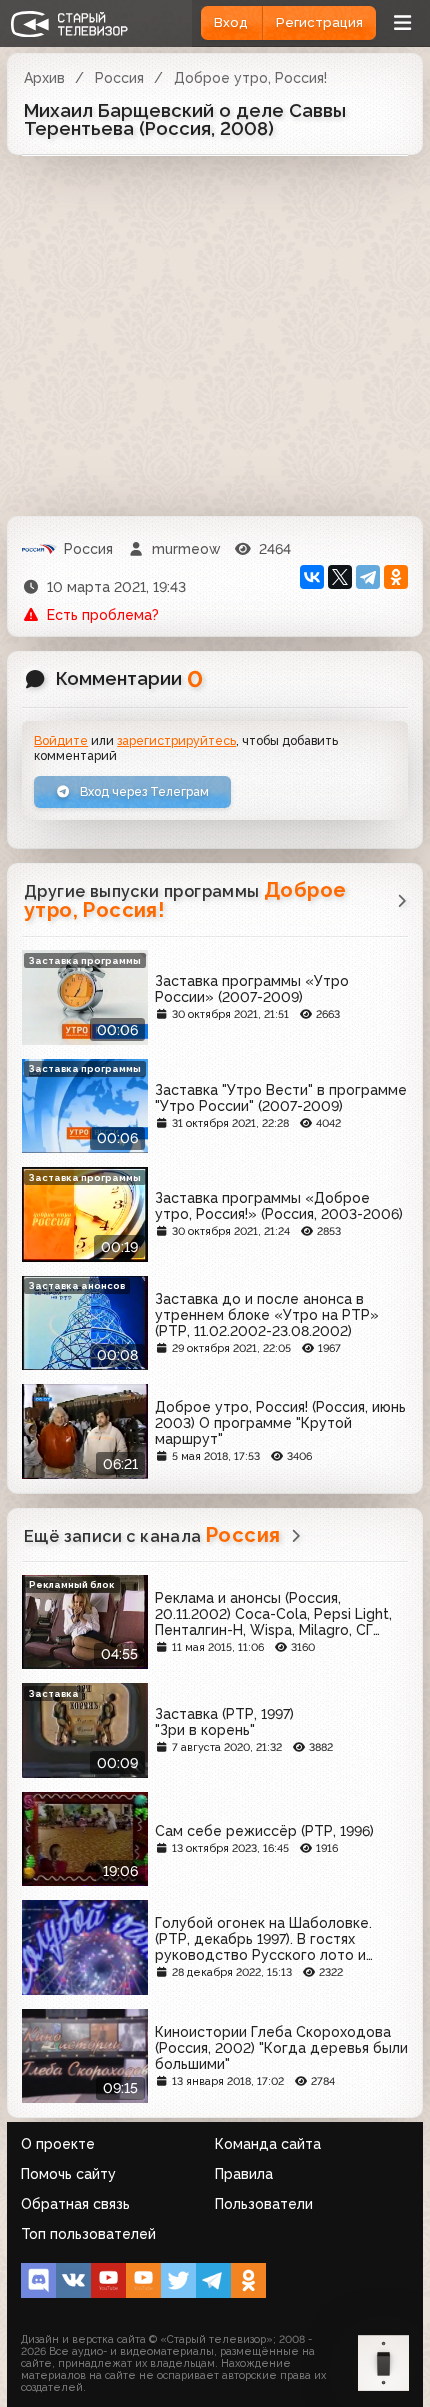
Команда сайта (268, 2144)
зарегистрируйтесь (176, 740)
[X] (340, 577)
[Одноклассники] (396, 577)
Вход (231, 22)
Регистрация (319, 22)
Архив (44, 78)
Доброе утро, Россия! (250, 78)
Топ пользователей (88, 2234)
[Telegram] (368, 577)
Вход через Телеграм (143, 791)
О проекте (58, 2144)
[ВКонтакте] (312, 577)
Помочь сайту (68, 2174)
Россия (119, 78)
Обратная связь (75, 2204)
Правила (244, 2174)
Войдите (61, 740)
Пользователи (264, 2204)
